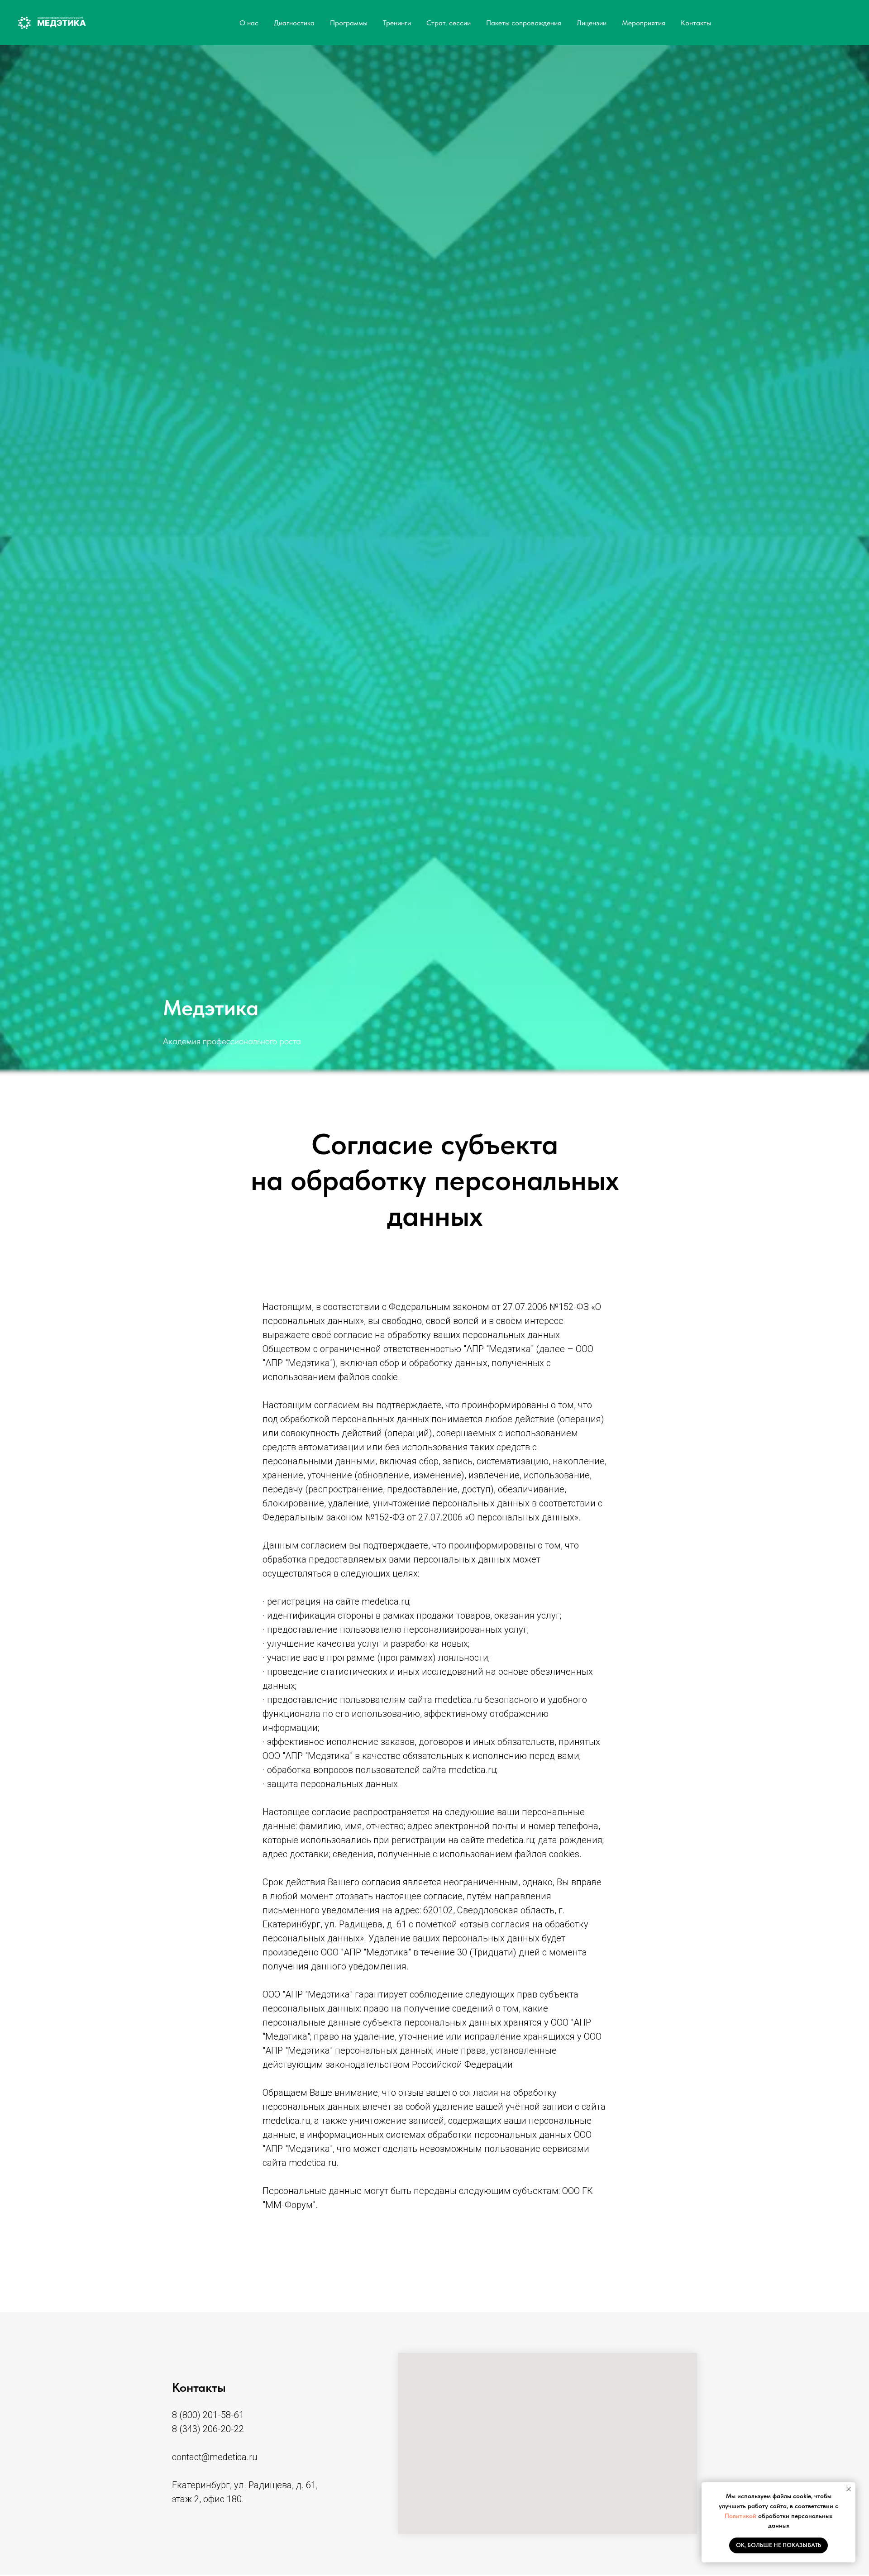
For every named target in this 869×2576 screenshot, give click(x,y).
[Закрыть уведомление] (849, 2489)
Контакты (696, 23)
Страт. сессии (449, 23)
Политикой (741, 2516)
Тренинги (397, 23)
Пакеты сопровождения (524, 23)
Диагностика (294, 23)
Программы (349, 23)
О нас (249, 23)
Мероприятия (644, 23)
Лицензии (592, 23)
